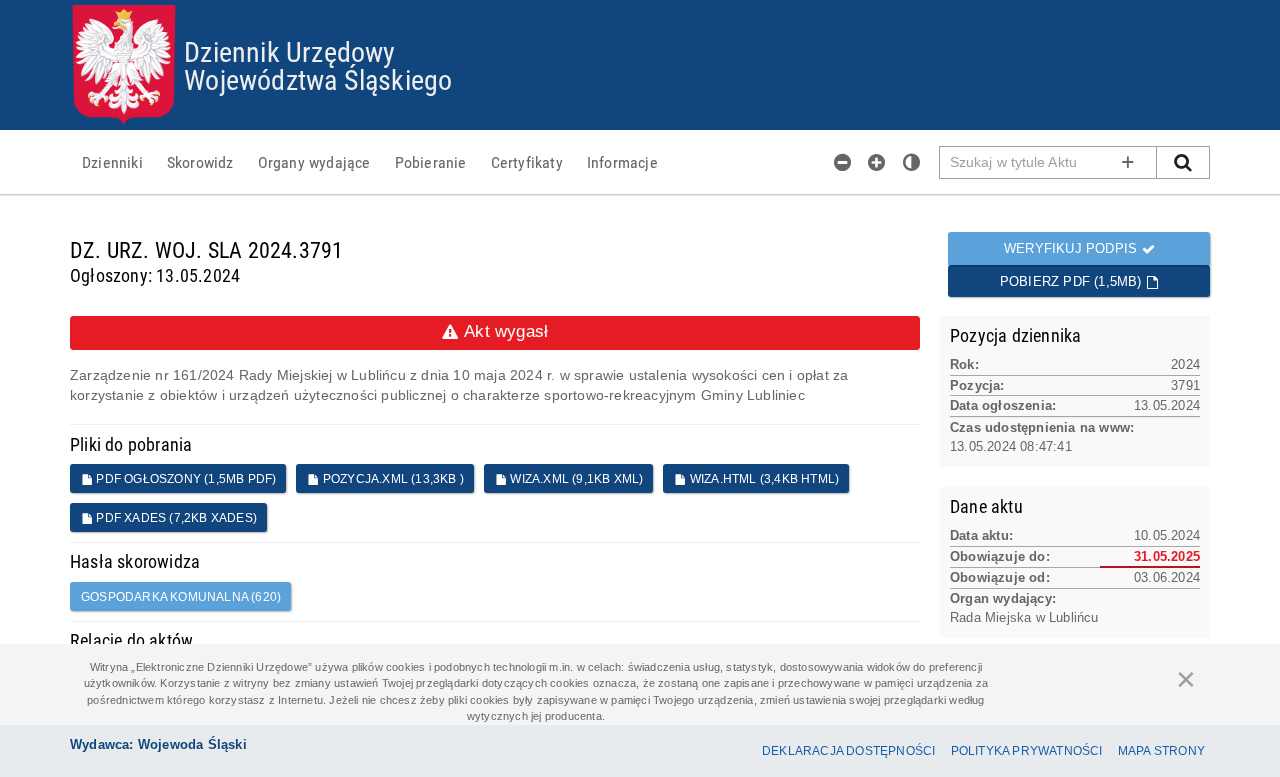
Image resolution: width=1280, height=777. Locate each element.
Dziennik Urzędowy (289, 51)
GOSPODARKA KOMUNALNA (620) (181, 597)
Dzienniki (112, 162)
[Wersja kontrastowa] (912, 162)
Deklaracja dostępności (848, 751)
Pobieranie (431, 162)
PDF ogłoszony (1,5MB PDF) (184, 479)
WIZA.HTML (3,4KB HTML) (763, 479)
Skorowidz (200, 162)
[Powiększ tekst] (877, 162)
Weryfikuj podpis (1072, 248)
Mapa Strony (1161, 751)
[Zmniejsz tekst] (843, 162)
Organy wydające (314, 162)
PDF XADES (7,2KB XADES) (175, 518)
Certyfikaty (527, 162)
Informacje (622, 162)
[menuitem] (112, 162)
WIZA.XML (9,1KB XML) (575, 479)
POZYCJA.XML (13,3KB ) (392, 479)
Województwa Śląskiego (318, 79)
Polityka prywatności (1027, 751)
